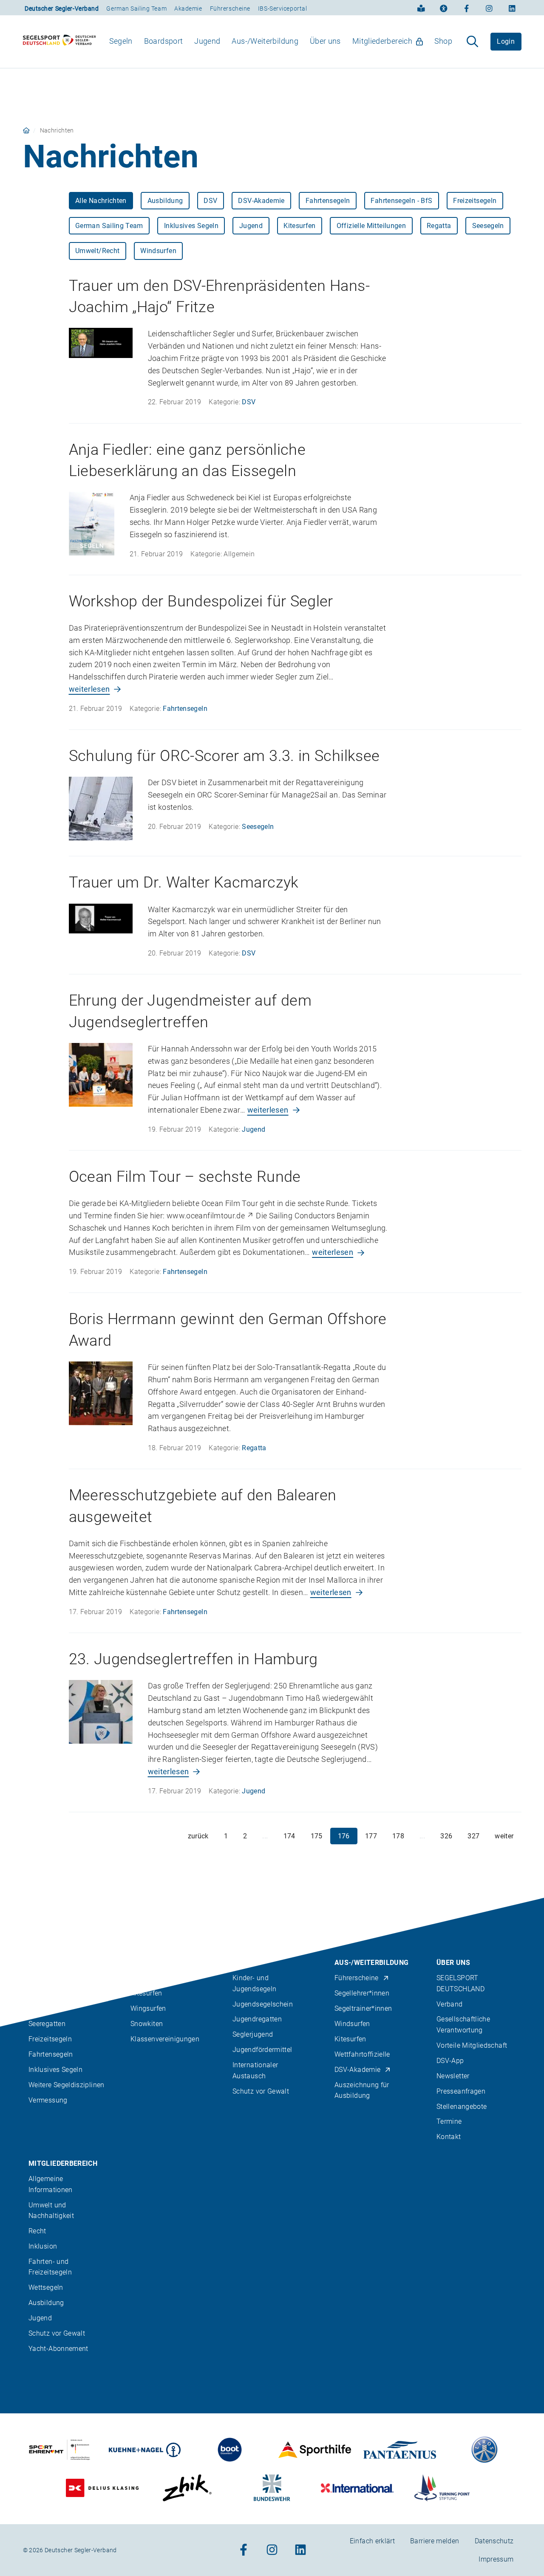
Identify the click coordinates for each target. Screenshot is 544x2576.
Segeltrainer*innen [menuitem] (363, 2008)
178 (398, 1836)
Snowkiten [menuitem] (147, 2024)
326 (446, 1836)
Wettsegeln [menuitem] (46, 2287)
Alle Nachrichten (101, 201)
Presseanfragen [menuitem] (461, 2091)
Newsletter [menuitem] (453, 2076)
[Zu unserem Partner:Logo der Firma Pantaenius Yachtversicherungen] (400, 2450)
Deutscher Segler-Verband (62, 8)
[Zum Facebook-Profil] (467, 8)
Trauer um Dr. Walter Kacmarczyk (184, 882)
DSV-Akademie (261, 201)
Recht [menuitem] (37, 2231)
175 (317, 1836)
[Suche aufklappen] (472, 42)
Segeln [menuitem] (121, 41)
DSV (210, 201)
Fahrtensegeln (328, 201)
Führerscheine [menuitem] (357, 1978)
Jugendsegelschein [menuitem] (263, 2004)
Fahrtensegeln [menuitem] (51, 2054)
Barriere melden (435, 2541)
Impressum (496, 2559)
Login (506, 41)
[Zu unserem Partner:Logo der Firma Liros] (485, 2450)
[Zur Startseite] (59, 42)
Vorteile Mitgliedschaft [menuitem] (472, 2045)
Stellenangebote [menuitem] (462, 2106)
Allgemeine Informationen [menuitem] (51, 2184)
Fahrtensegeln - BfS (401, 201)
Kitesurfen (300, 226)
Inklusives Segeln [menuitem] (55, 2070)
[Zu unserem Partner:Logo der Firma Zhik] (187, 2488)
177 (371, 1836)
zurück (198, 1836)
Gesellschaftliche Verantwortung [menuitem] (463, 2024)
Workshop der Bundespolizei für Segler (201, 601)
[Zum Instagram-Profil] (489, 8)
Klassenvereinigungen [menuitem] (165, 2039)
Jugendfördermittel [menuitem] (262, 2050)
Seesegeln (488, 226)
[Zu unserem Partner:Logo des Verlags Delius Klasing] (102, 2488)
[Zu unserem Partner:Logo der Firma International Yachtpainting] (357, 2488)
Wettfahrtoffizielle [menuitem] (362, 2054)
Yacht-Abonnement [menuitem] (58, 2348)
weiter (504, 1836)
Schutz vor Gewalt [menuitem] (261, 2091)
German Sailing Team (136, 8)
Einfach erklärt (372, 2541)
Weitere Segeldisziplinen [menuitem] (67, 2085)
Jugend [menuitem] (207, 41)
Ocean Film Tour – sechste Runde (185, 1177)
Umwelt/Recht (97, 251)
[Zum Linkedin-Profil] (512, 8)
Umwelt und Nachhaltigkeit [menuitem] (51, 2210)
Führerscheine (230, 8)
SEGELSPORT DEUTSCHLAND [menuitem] (460, 1983)
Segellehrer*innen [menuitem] (362, 1993)
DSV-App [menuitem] (450, 2060)
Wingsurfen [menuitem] (148, 2008)
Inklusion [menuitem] (43, 2246)
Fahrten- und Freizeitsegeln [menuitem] (50, 2266)
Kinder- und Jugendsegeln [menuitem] (254, 1983)
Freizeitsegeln (475, 201)
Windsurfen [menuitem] (352, 2024)
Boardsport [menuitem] (164, 41)
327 (473, 1836)
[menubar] (281, 41)
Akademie (188, 8)
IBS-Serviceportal (283, 8)
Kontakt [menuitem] (449, 2137)
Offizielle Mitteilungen (371, 226)
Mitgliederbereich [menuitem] (382, 41)
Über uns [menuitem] (325, 41)
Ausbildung (165, 201)
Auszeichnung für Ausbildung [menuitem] (362, 2090)
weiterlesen (89, 689)
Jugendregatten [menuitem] (257, 2019)
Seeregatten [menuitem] (47, 2024)
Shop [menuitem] (443, 41)
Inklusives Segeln (191, 226)
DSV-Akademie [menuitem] (357, 2070)
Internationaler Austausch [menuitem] (255, 2070)
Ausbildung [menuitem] (46, 2302)
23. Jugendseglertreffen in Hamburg (193, 1659)
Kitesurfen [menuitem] (146, 1993)
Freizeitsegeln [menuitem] (50, 2039)
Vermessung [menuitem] (48, 2100)
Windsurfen (158, 251)
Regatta (439, 226)
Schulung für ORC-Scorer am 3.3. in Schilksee (224, 756)
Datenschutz (494, 2541)
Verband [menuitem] (450, 2004)
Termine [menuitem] (449, 2121)
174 (289, 1836)
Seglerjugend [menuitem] (253, 2034)
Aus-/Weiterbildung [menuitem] (265, 41)
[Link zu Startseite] (26, 130)
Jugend (251, 226)
